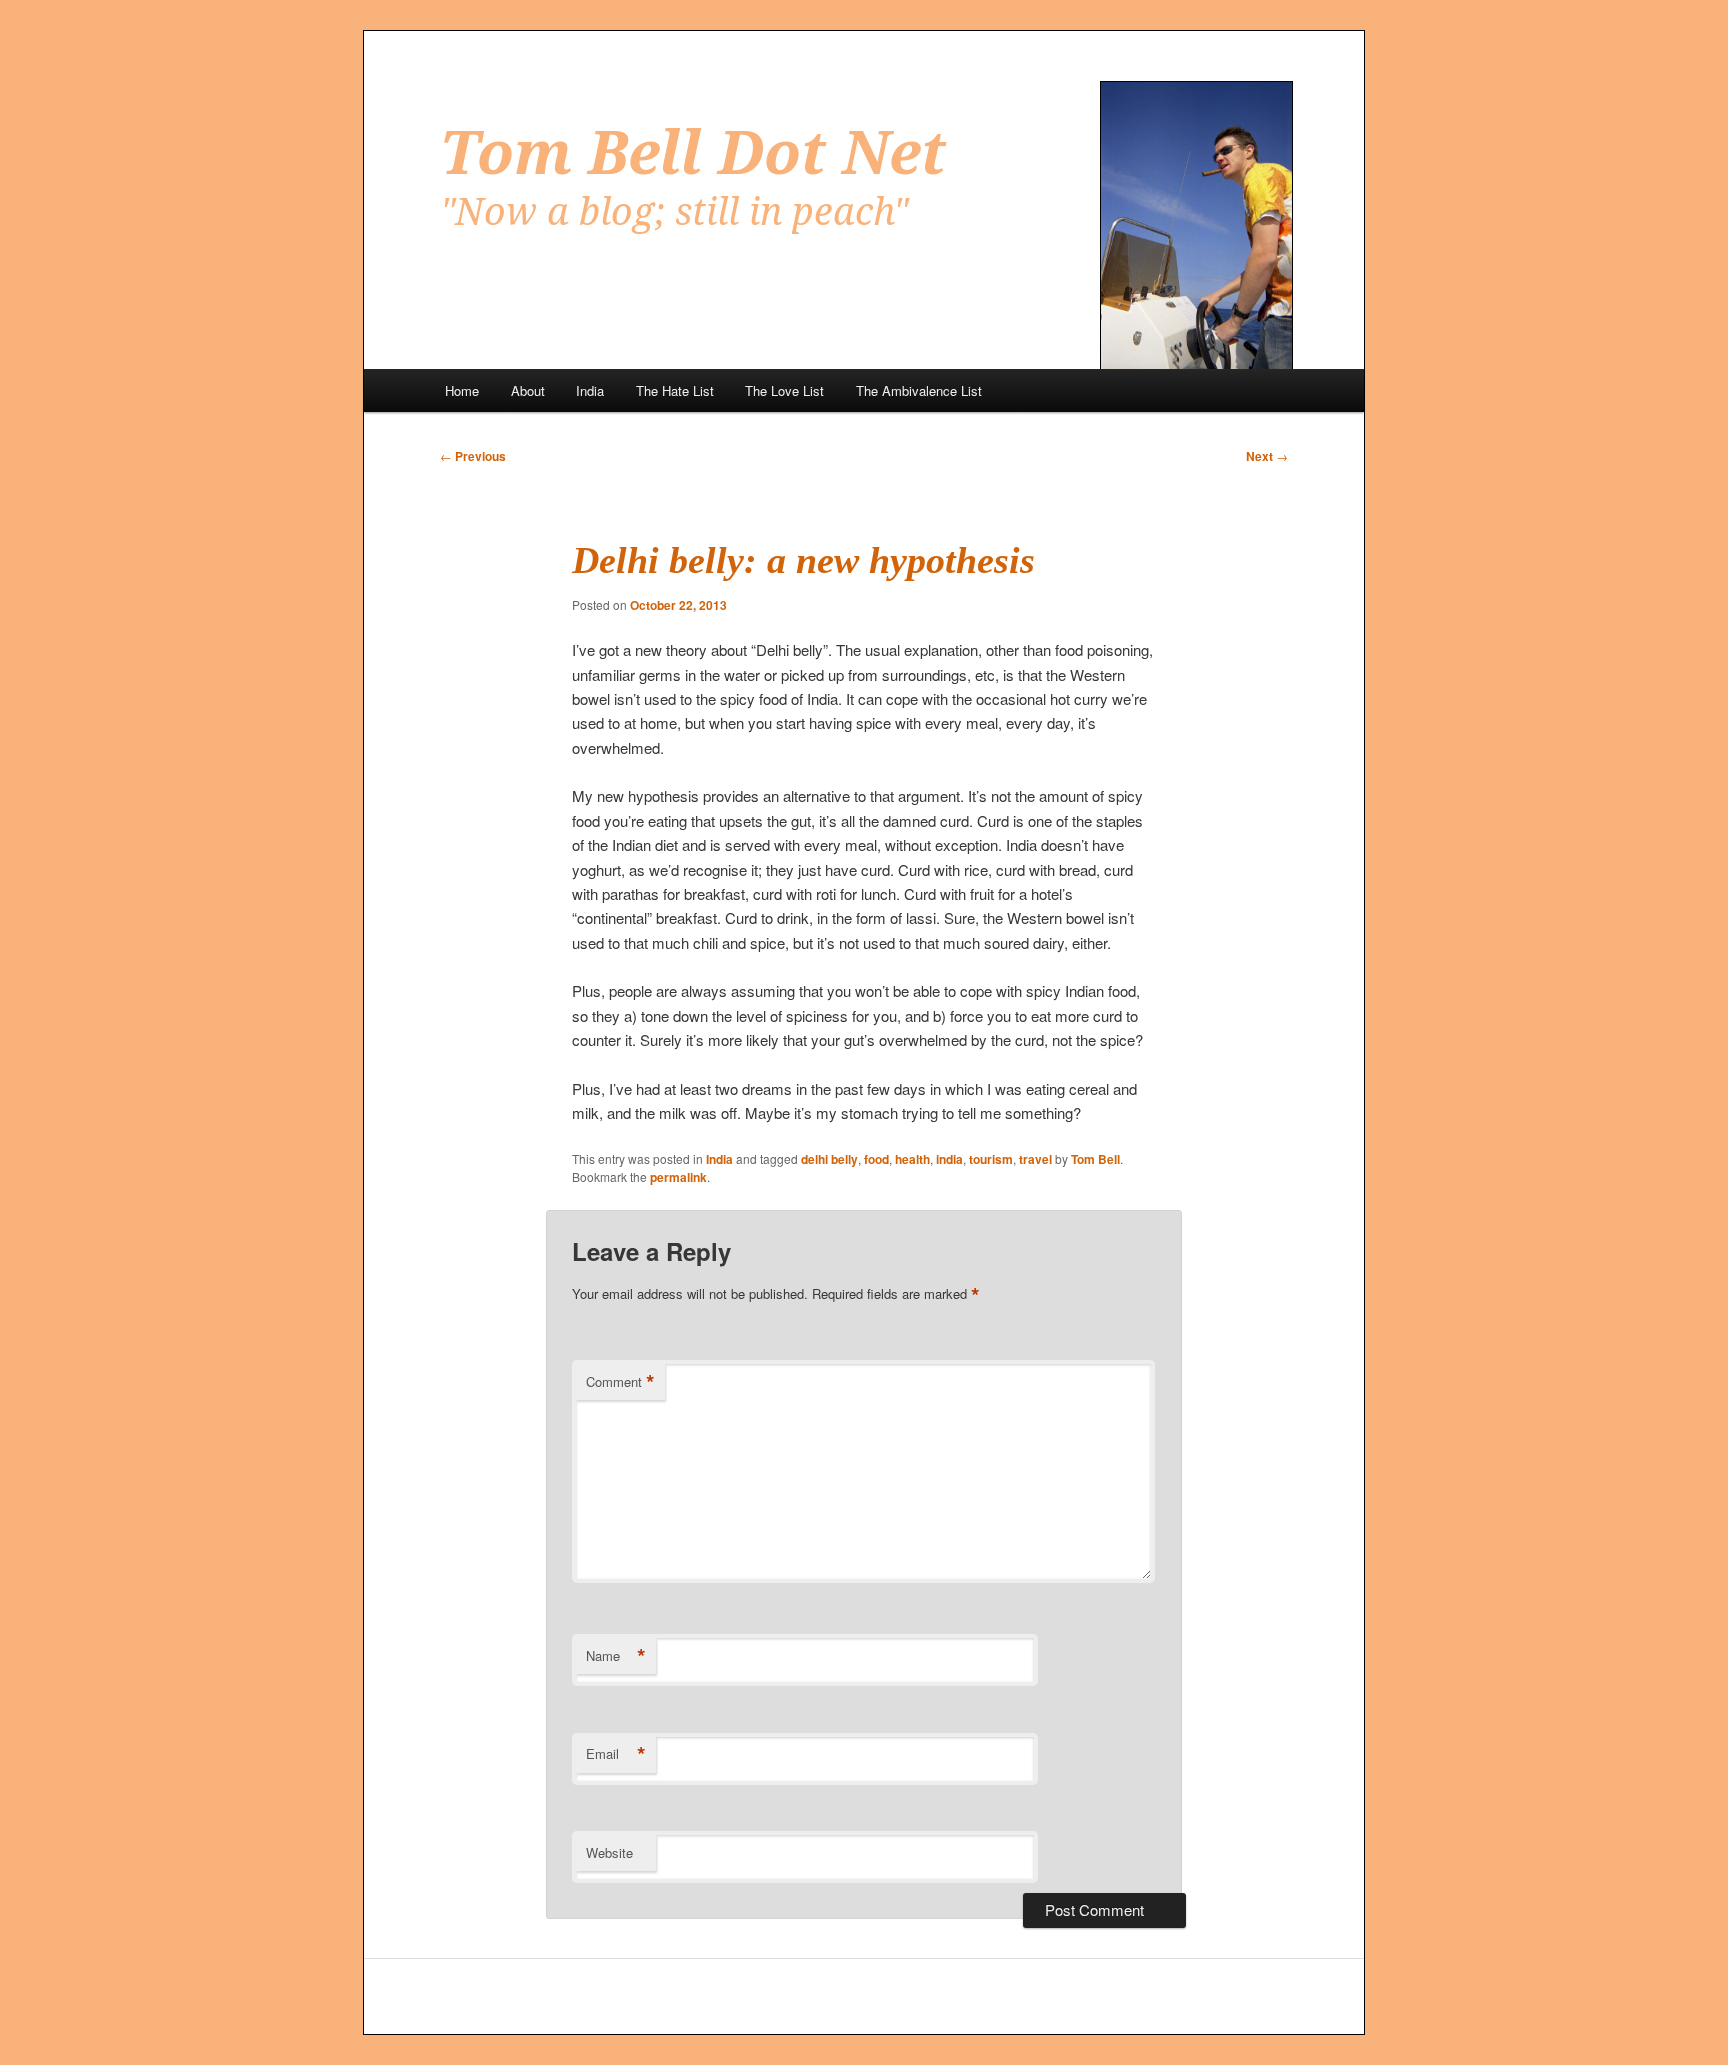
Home (462, 390)
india (949, 1159)
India (590, 390)
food (876, 1159)
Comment (620, 1382)
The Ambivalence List (919, 390)
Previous (473, 456)
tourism (991, 1159)
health (912, 1159)
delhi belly (829, 1159)
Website (609, 1852)
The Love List (784, 390)
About (528, 390)
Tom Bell (1095, 1159)
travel (1035, 1159)
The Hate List (675, 390)
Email (616, 1754)
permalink (678, 1177)
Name (616, 1656)
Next (1267, 456)
